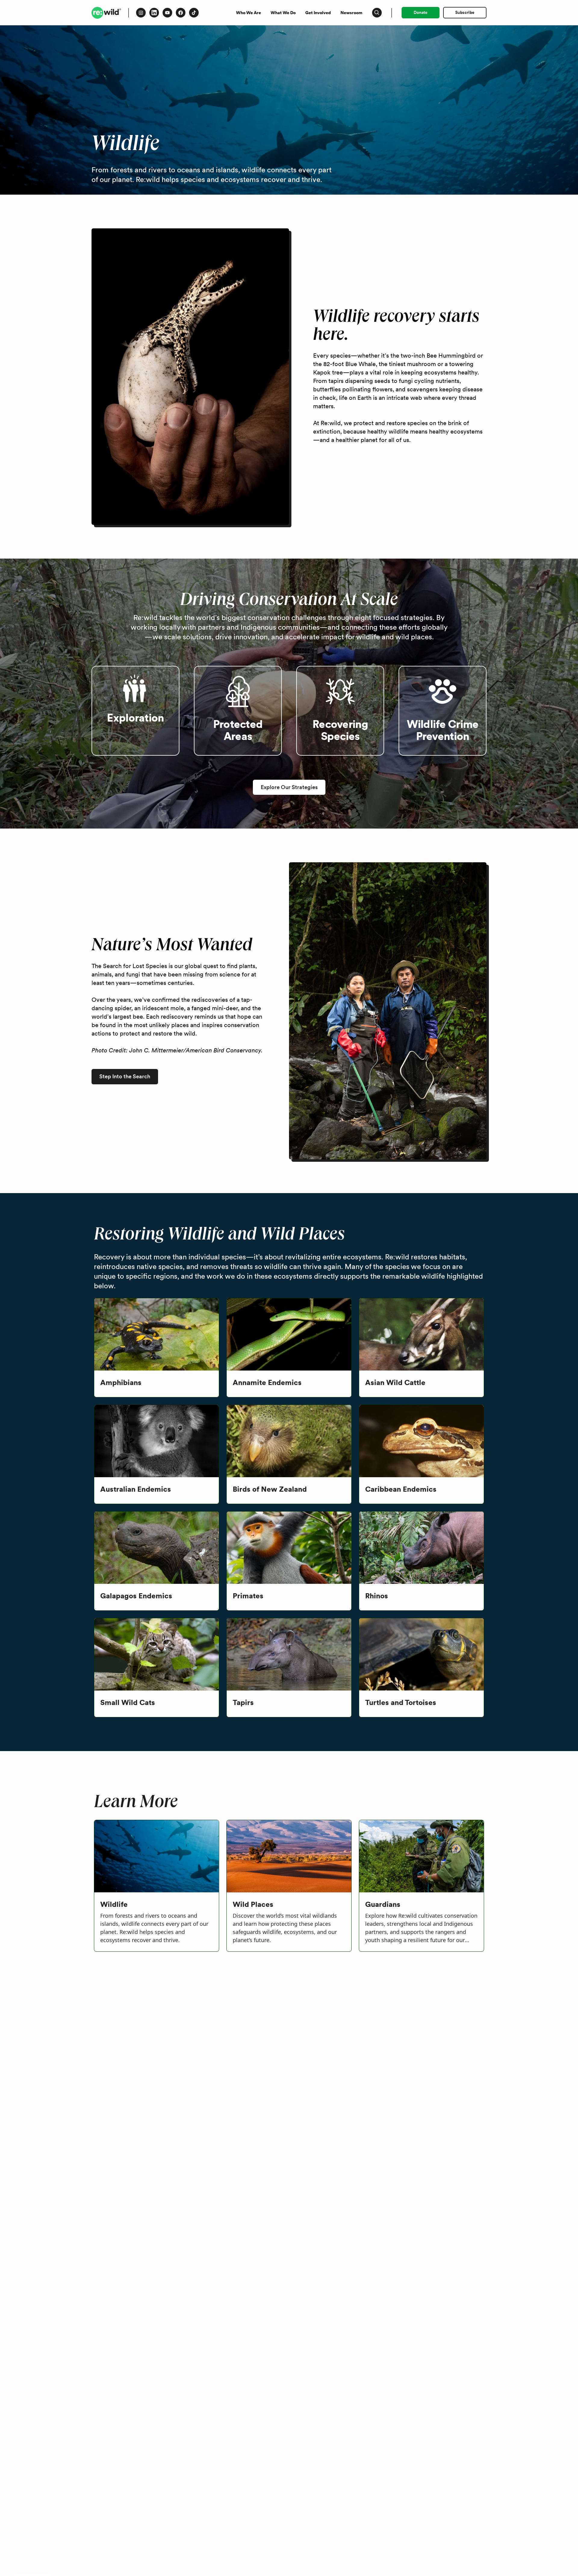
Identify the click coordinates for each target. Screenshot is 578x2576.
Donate (421, 12)
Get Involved (318, 13)
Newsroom (351, 13)
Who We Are (249, 13)
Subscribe (465, 12)
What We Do (283, 13)
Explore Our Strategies (289, 787)
